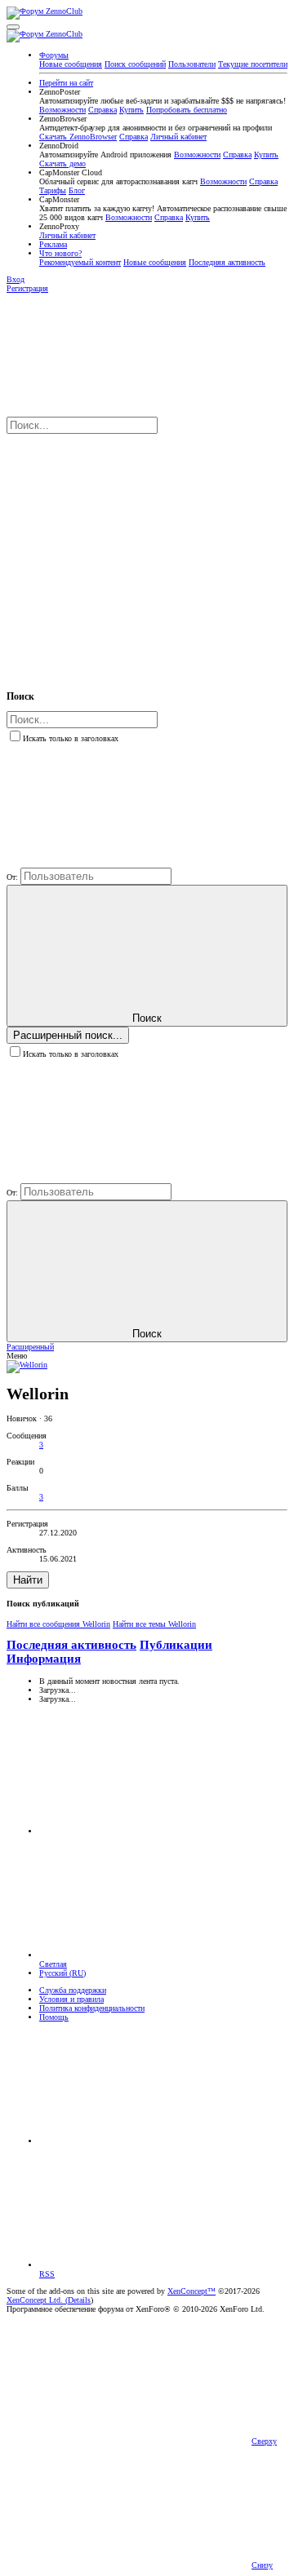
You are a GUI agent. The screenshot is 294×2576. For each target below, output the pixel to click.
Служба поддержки (73, 1990)
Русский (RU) (62, 1973)
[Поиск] (129, 553)
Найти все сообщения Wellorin (58, 1624)
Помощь (54, 2017)
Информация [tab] (44, 1659)
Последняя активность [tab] (71, 1645)
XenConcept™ (192, 2291)
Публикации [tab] (176, 1645)
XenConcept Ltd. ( (37, 2300)
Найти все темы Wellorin (154, 1624)
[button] (13, 27)
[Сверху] (162, 2141)
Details (79, 2300)
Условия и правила (71, 1999)
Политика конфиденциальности (92, 2008)
